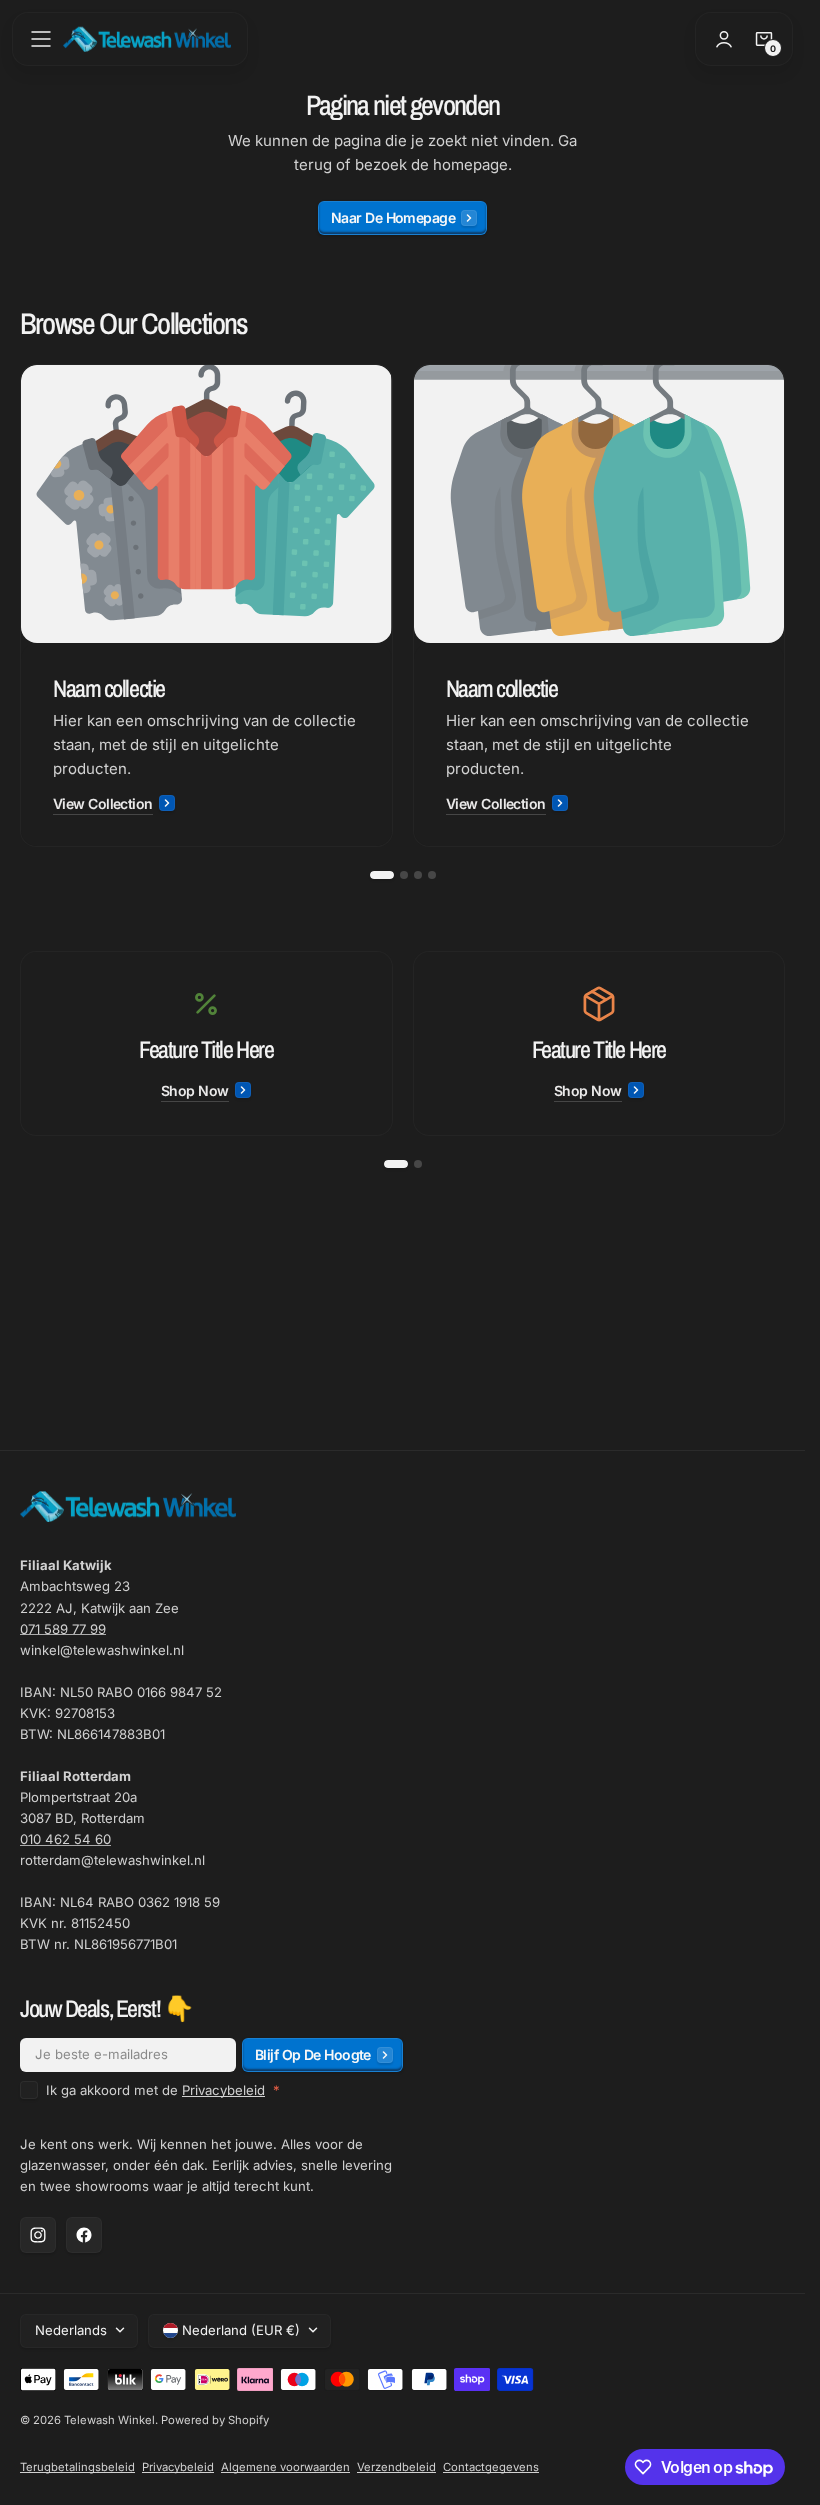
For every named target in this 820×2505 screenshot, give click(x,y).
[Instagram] (38, 2235)
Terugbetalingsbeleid (77, 2467)
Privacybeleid (223, 2090)
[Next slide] (785, 606)
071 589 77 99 (63, 1629)
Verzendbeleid (396, 2467)
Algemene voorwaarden (285, 2467)
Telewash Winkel (109, 2420)
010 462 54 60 (65, 1839)
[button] (41, 39)
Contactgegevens (491, 2467)
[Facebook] (84, 2235)
